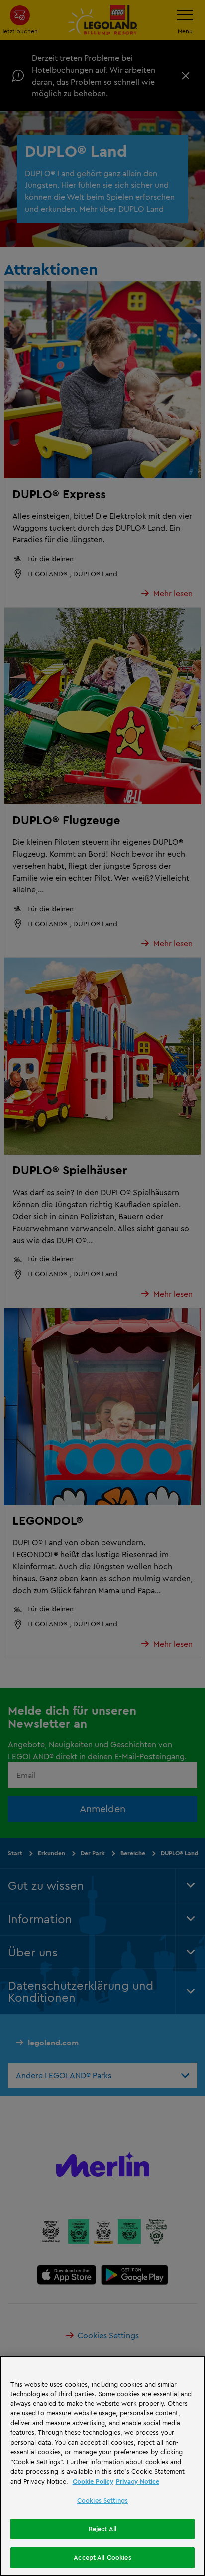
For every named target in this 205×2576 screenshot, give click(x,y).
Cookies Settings (102, 2500)
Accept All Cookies (102, 2557)
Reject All (102, 2529)
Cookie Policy (93, 2481)
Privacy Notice (138, 2481)
